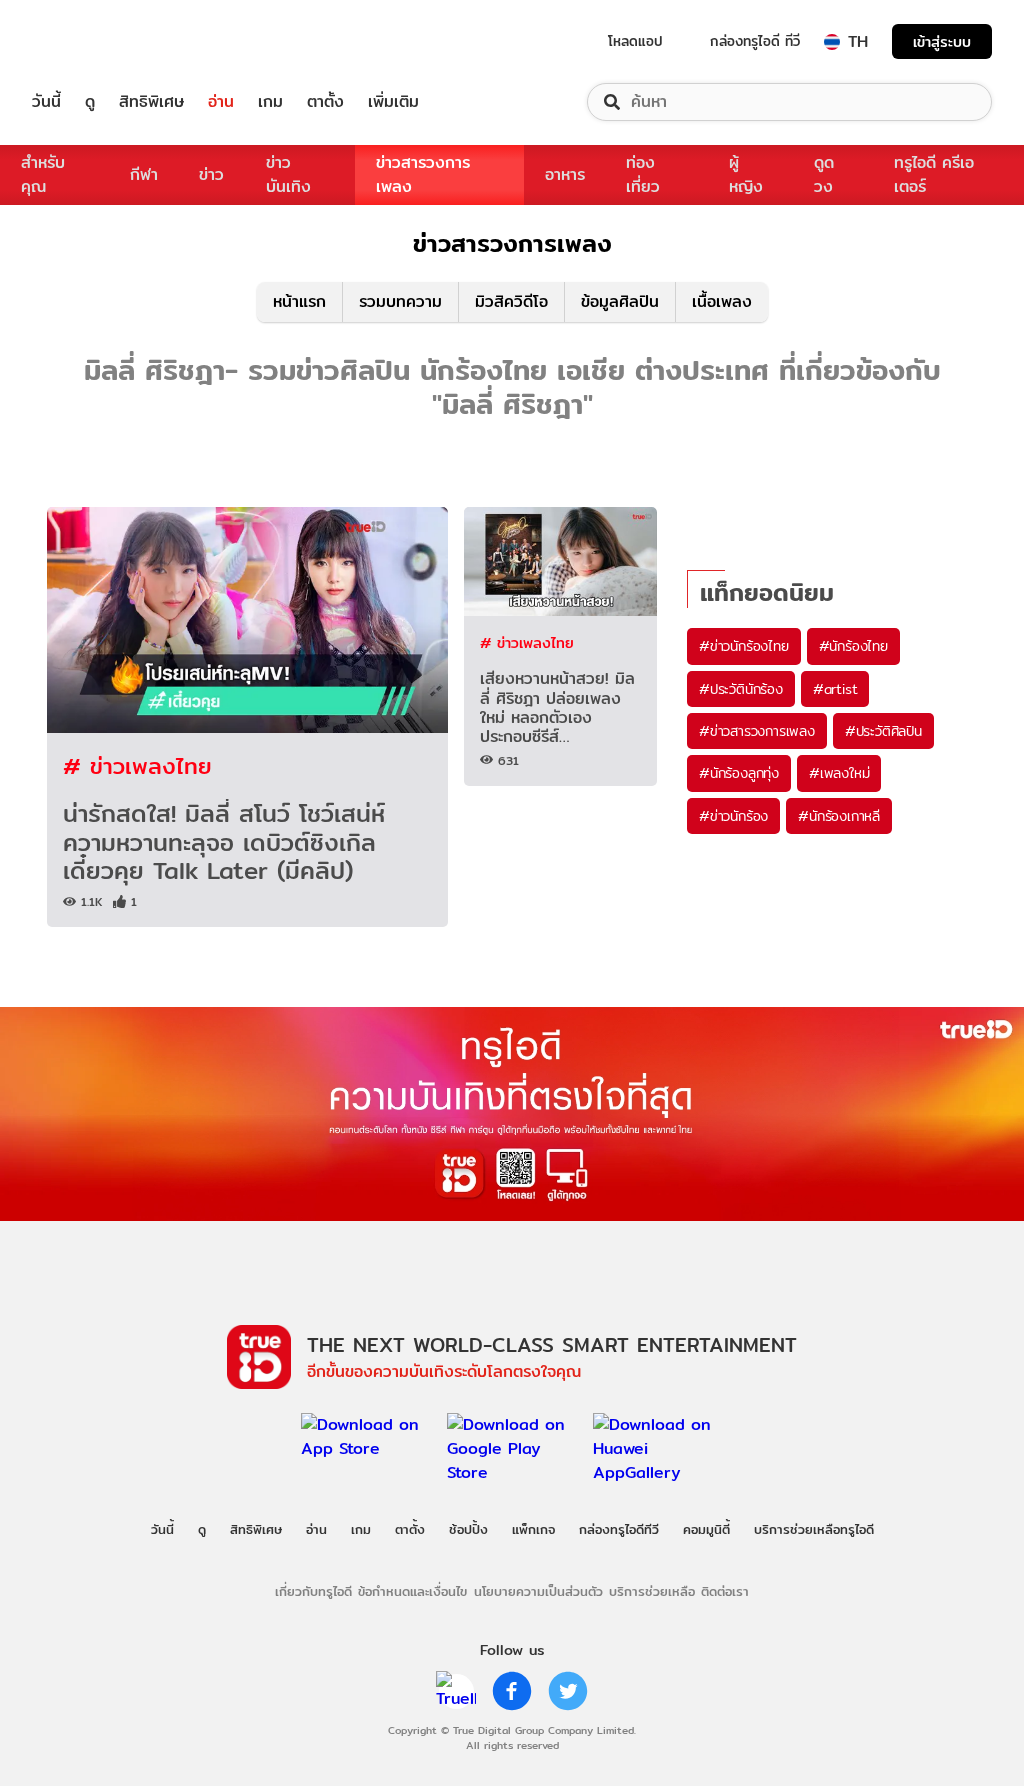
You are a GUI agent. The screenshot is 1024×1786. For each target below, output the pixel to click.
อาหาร (565, 174)
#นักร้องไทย (853, 646)
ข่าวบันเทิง (288, 174)
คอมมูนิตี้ (706, 1529)
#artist (835, 689)
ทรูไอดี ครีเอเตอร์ (934, 174)
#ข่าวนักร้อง (733, 816)
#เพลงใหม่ (839, 773)
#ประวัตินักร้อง (741, 689)
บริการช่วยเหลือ (652, 1591)
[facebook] (512, 1691)
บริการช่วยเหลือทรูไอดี (814, 1529)
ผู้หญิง (746, 174)
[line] (456, 1691)
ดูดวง (824, 174)
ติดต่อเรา (725, 1591)
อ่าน (221, 102)
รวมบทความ (400, 301)
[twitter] (568, 1691)
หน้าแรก (299, 301)
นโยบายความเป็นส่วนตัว (538, 1591)
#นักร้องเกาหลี (839, 816)
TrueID (92, 41)
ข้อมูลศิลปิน (620, 301)
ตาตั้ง (325, 102)
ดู (90, 102)
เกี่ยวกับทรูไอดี (313, 1591)
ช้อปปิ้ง (468, 1529)
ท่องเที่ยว (643, 174)
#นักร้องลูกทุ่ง (739, 773)
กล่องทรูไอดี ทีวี (755, 41)
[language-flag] (832, 42)
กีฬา (144, 174)
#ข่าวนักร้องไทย (744, 646)
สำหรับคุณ (43, 174)
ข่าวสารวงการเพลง (423, 174)
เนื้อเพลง (722, 301)
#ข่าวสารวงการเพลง (757, 731)
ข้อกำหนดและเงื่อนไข (412, 1591)
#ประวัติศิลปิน (883, 731)
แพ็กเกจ (533, 1529)
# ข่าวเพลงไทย (137, 765)
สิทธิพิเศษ (151, 102)
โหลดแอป (635, 41)
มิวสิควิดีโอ (511, 301)
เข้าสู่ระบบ (942, 41)
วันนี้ (46, 102)
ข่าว (211, 174)
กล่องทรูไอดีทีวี (619, 1529)
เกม (270, 102)
